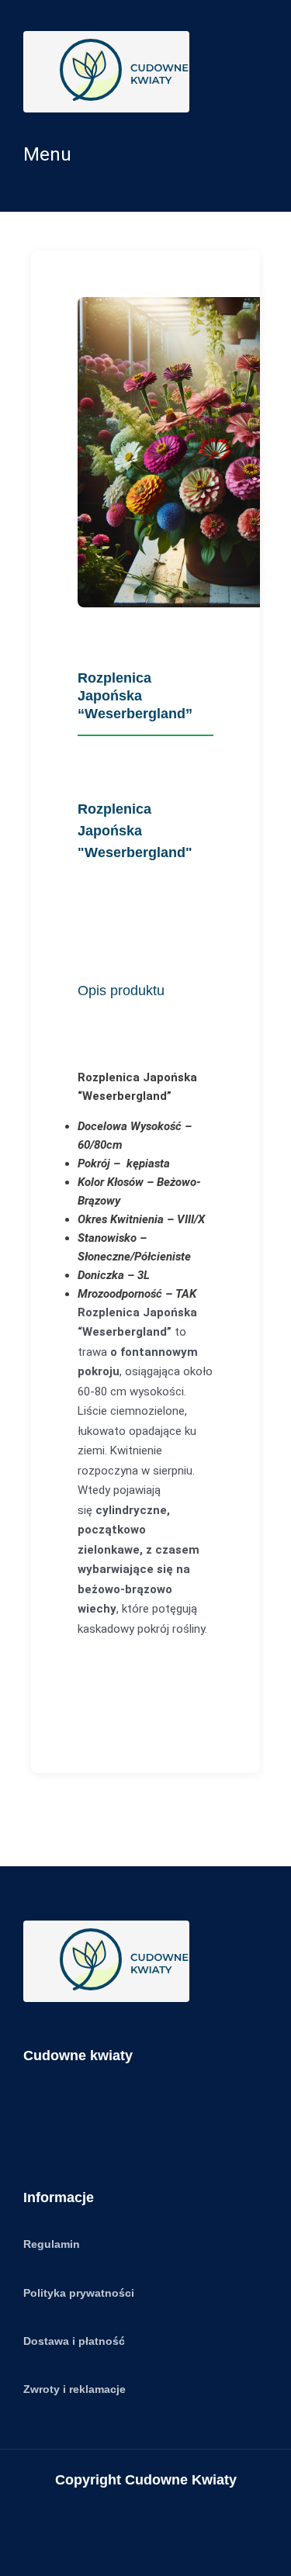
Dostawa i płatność (74, 2341)
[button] (145, 154)
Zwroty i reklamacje (74, 2389)
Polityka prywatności (79, 2293)
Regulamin (52, 2244)
